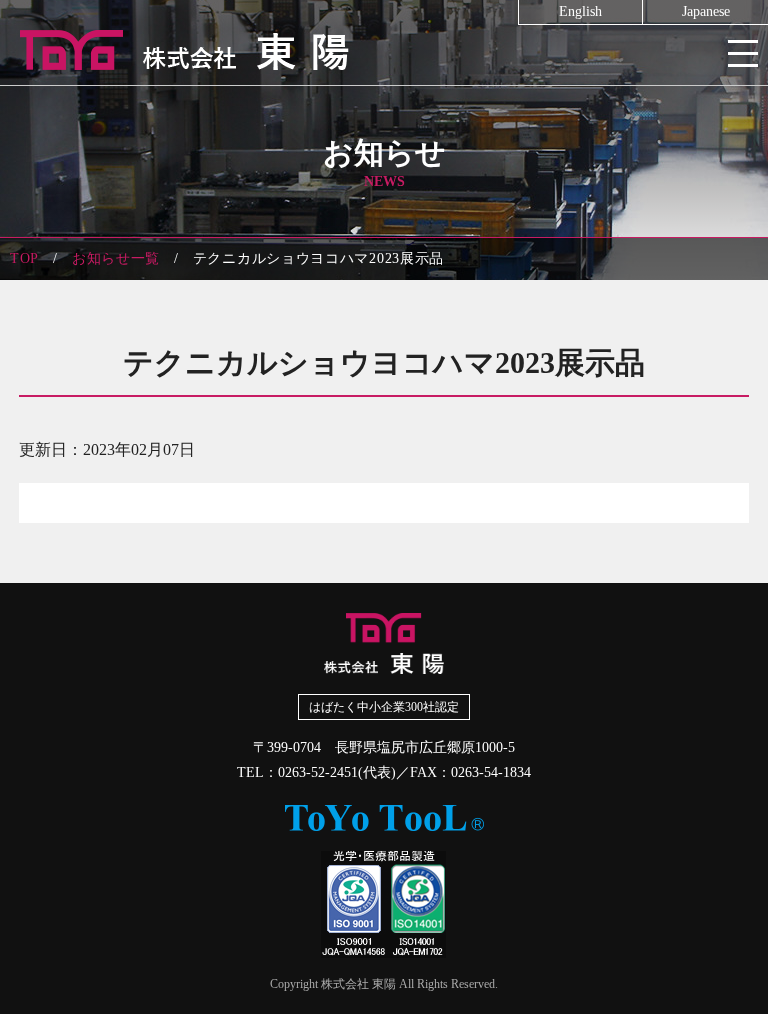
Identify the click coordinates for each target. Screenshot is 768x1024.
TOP (24, 258)
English (580, 12)
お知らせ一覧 (116, 258)
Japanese (706, 12)
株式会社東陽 (384, 50)
